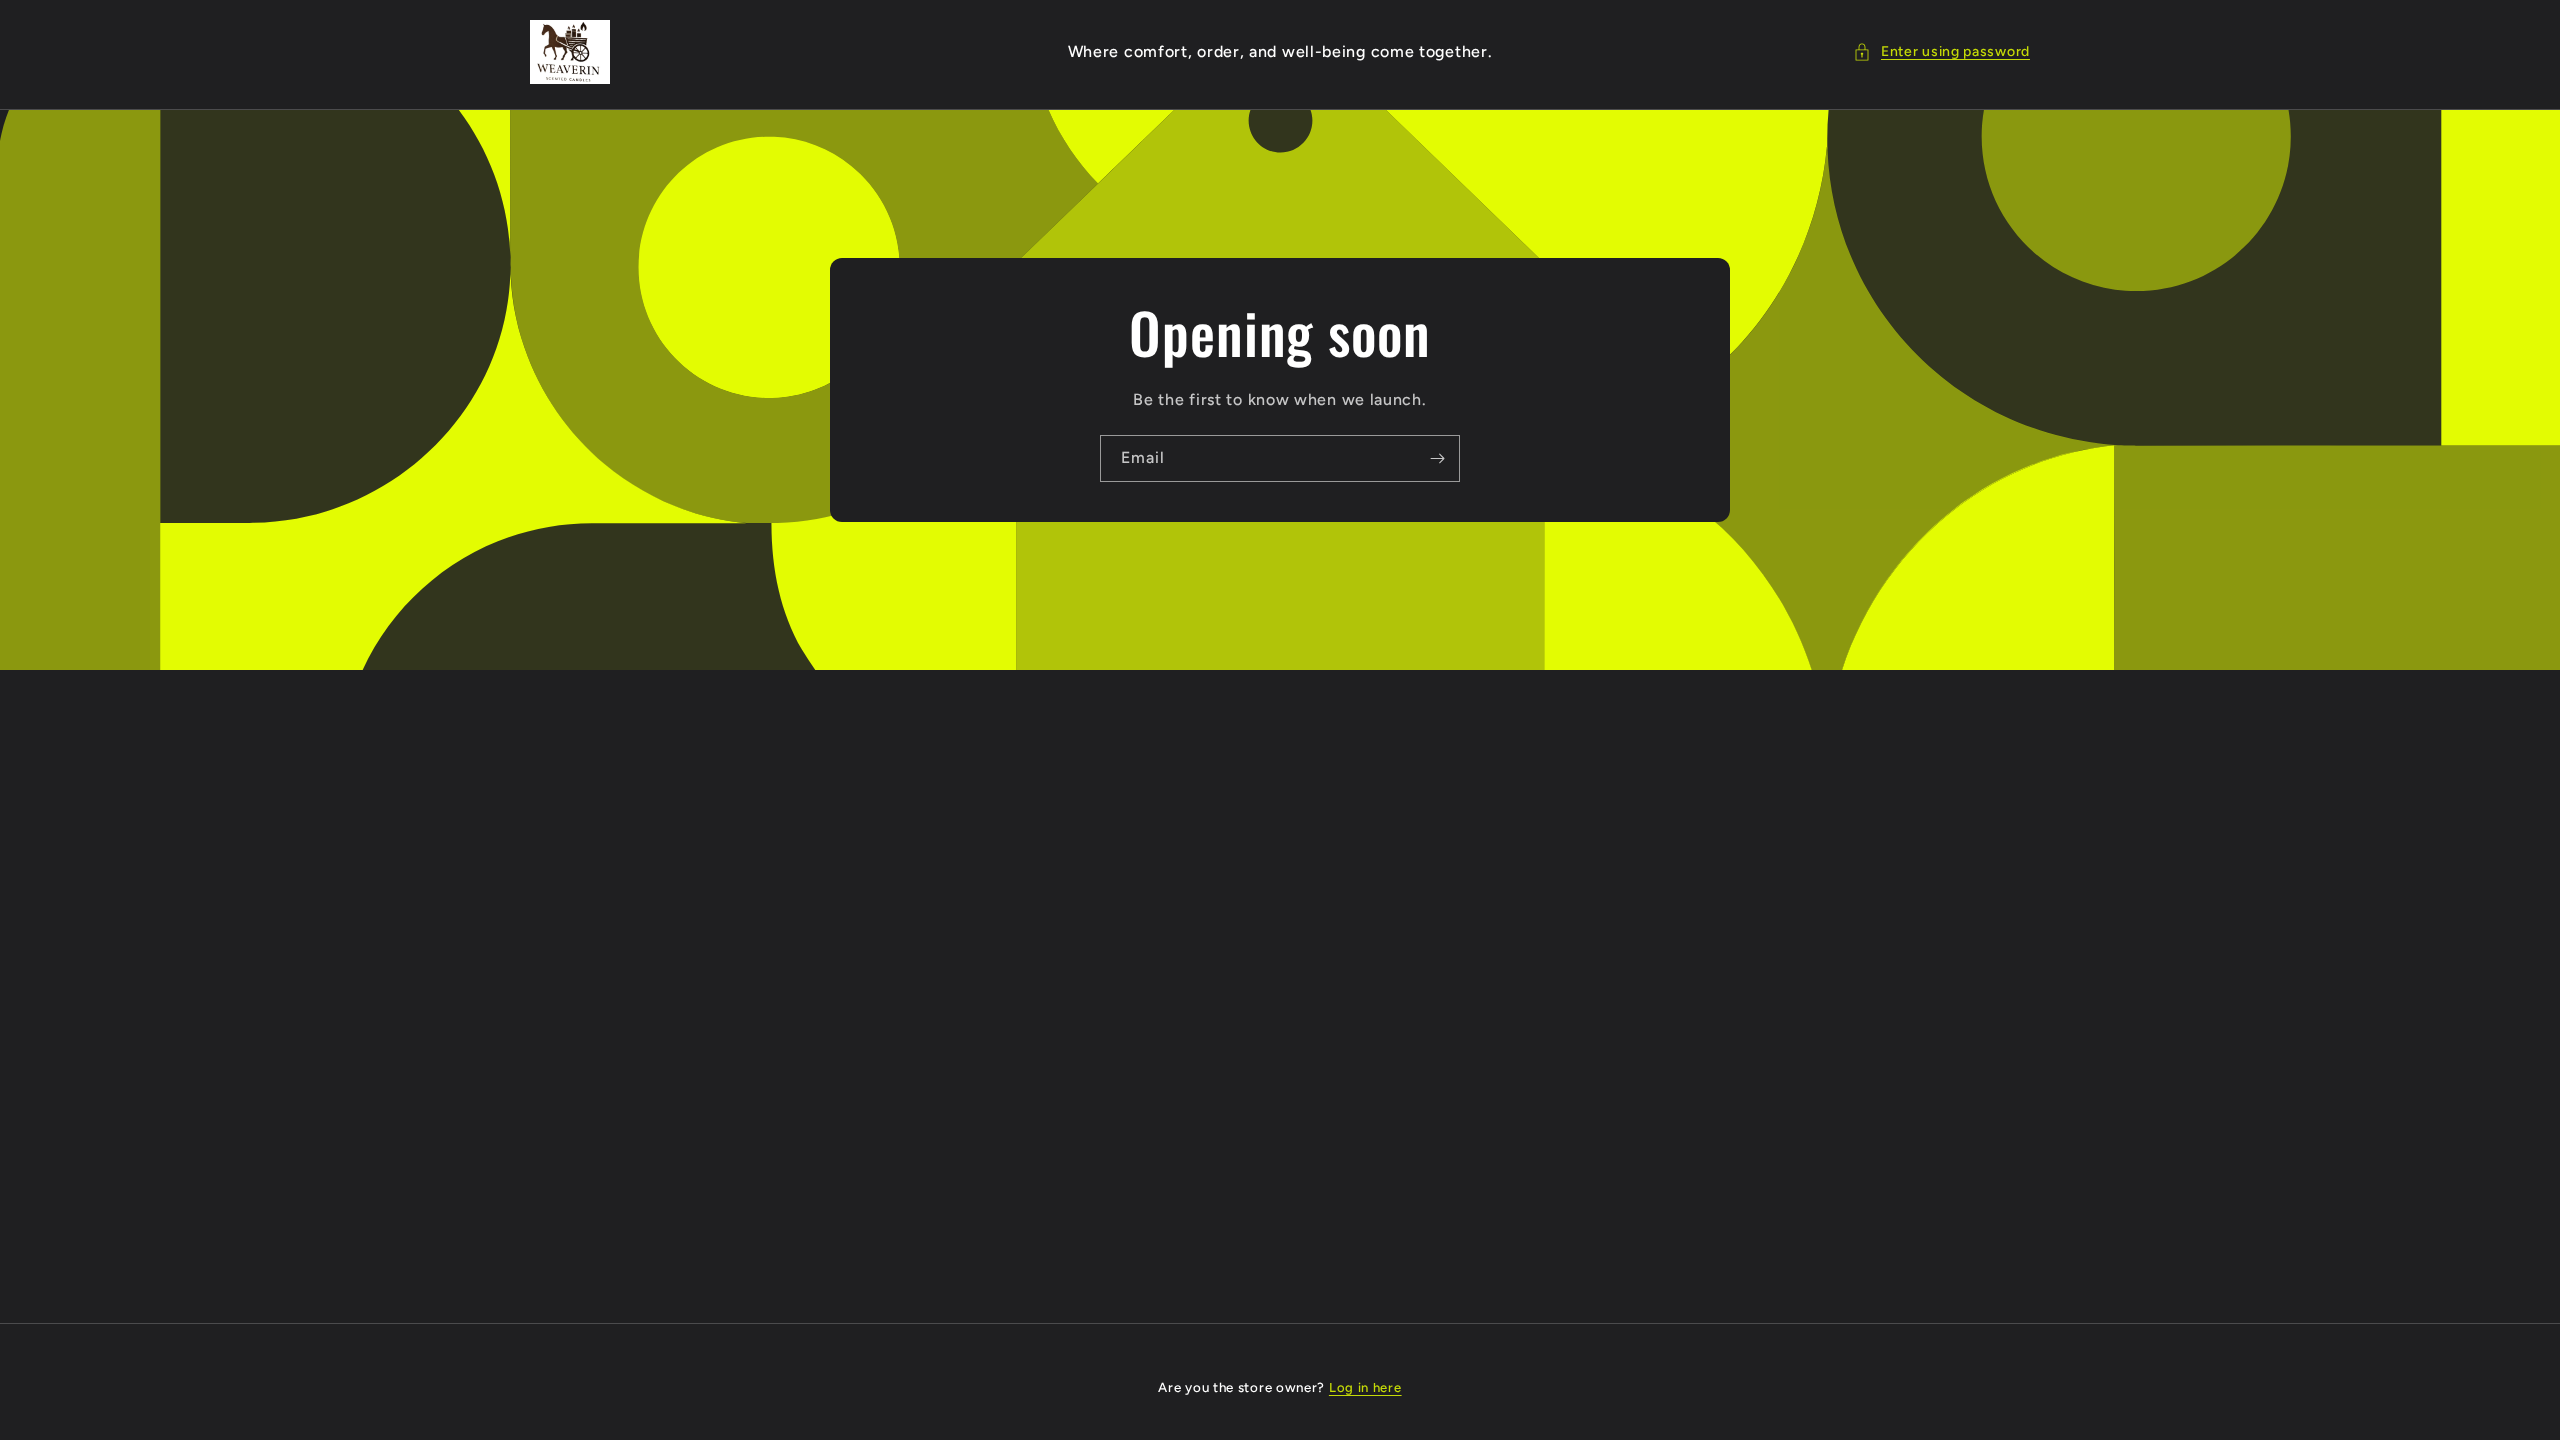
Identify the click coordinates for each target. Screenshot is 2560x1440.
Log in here (1365, 1387)
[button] (1941, 51)
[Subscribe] (1437, 458)
